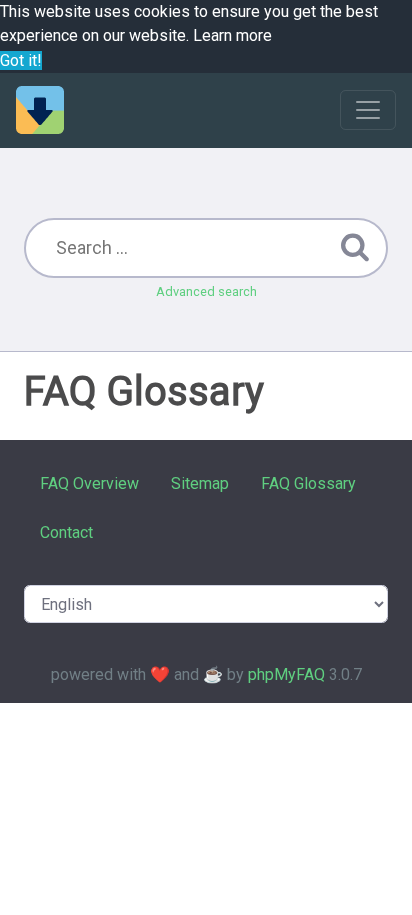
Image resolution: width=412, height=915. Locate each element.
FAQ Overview (89, 483)
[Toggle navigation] (368, 110)
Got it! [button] (21, 60)
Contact (66, 532)
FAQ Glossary (308, 483)
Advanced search (206, 291)
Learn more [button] (232, 35)
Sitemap (200, 483)
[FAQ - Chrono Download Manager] (40, 110)
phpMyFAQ (286, 674)
